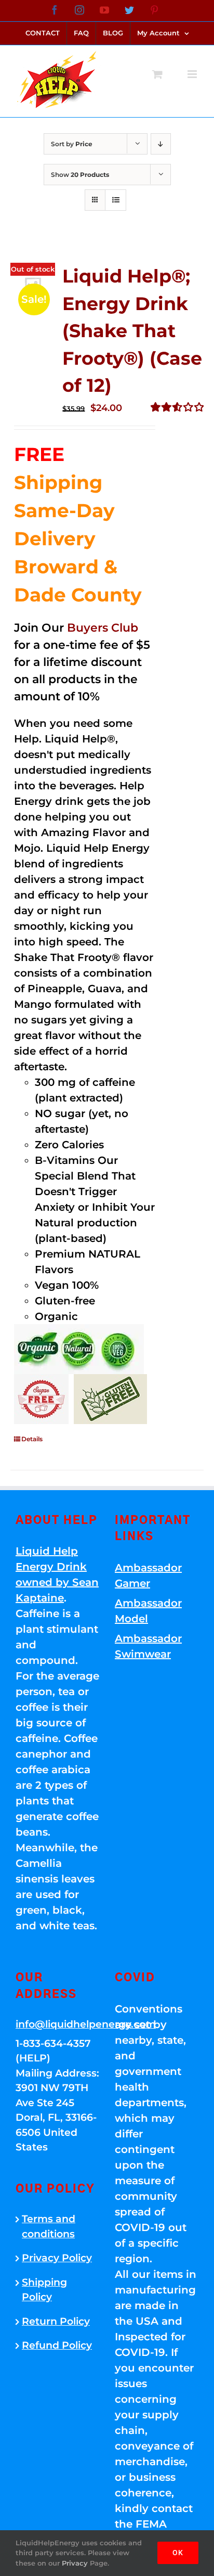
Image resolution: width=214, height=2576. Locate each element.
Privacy (75, 2563)
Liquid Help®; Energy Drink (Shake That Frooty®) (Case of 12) (132, 331)
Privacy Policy (57, 2258)
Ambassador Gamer (148, 1575)
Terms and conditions (49, 2226)
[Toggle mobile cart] (157, 74)
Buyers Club (103, 628)
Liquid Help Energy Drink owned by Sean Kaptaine (57, 1574)
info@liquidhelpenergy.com (57, 2024)
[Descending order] (161, 144)
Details (32, 1439)
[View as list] (116, 200)
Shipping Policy (44, 2290)
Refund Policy (57, 2345)
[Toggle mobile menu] (193, 74)
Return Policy (56, 2321)
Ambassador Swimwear (148, 1646)
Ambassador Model (148, 1611)
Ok (178, 2553)
